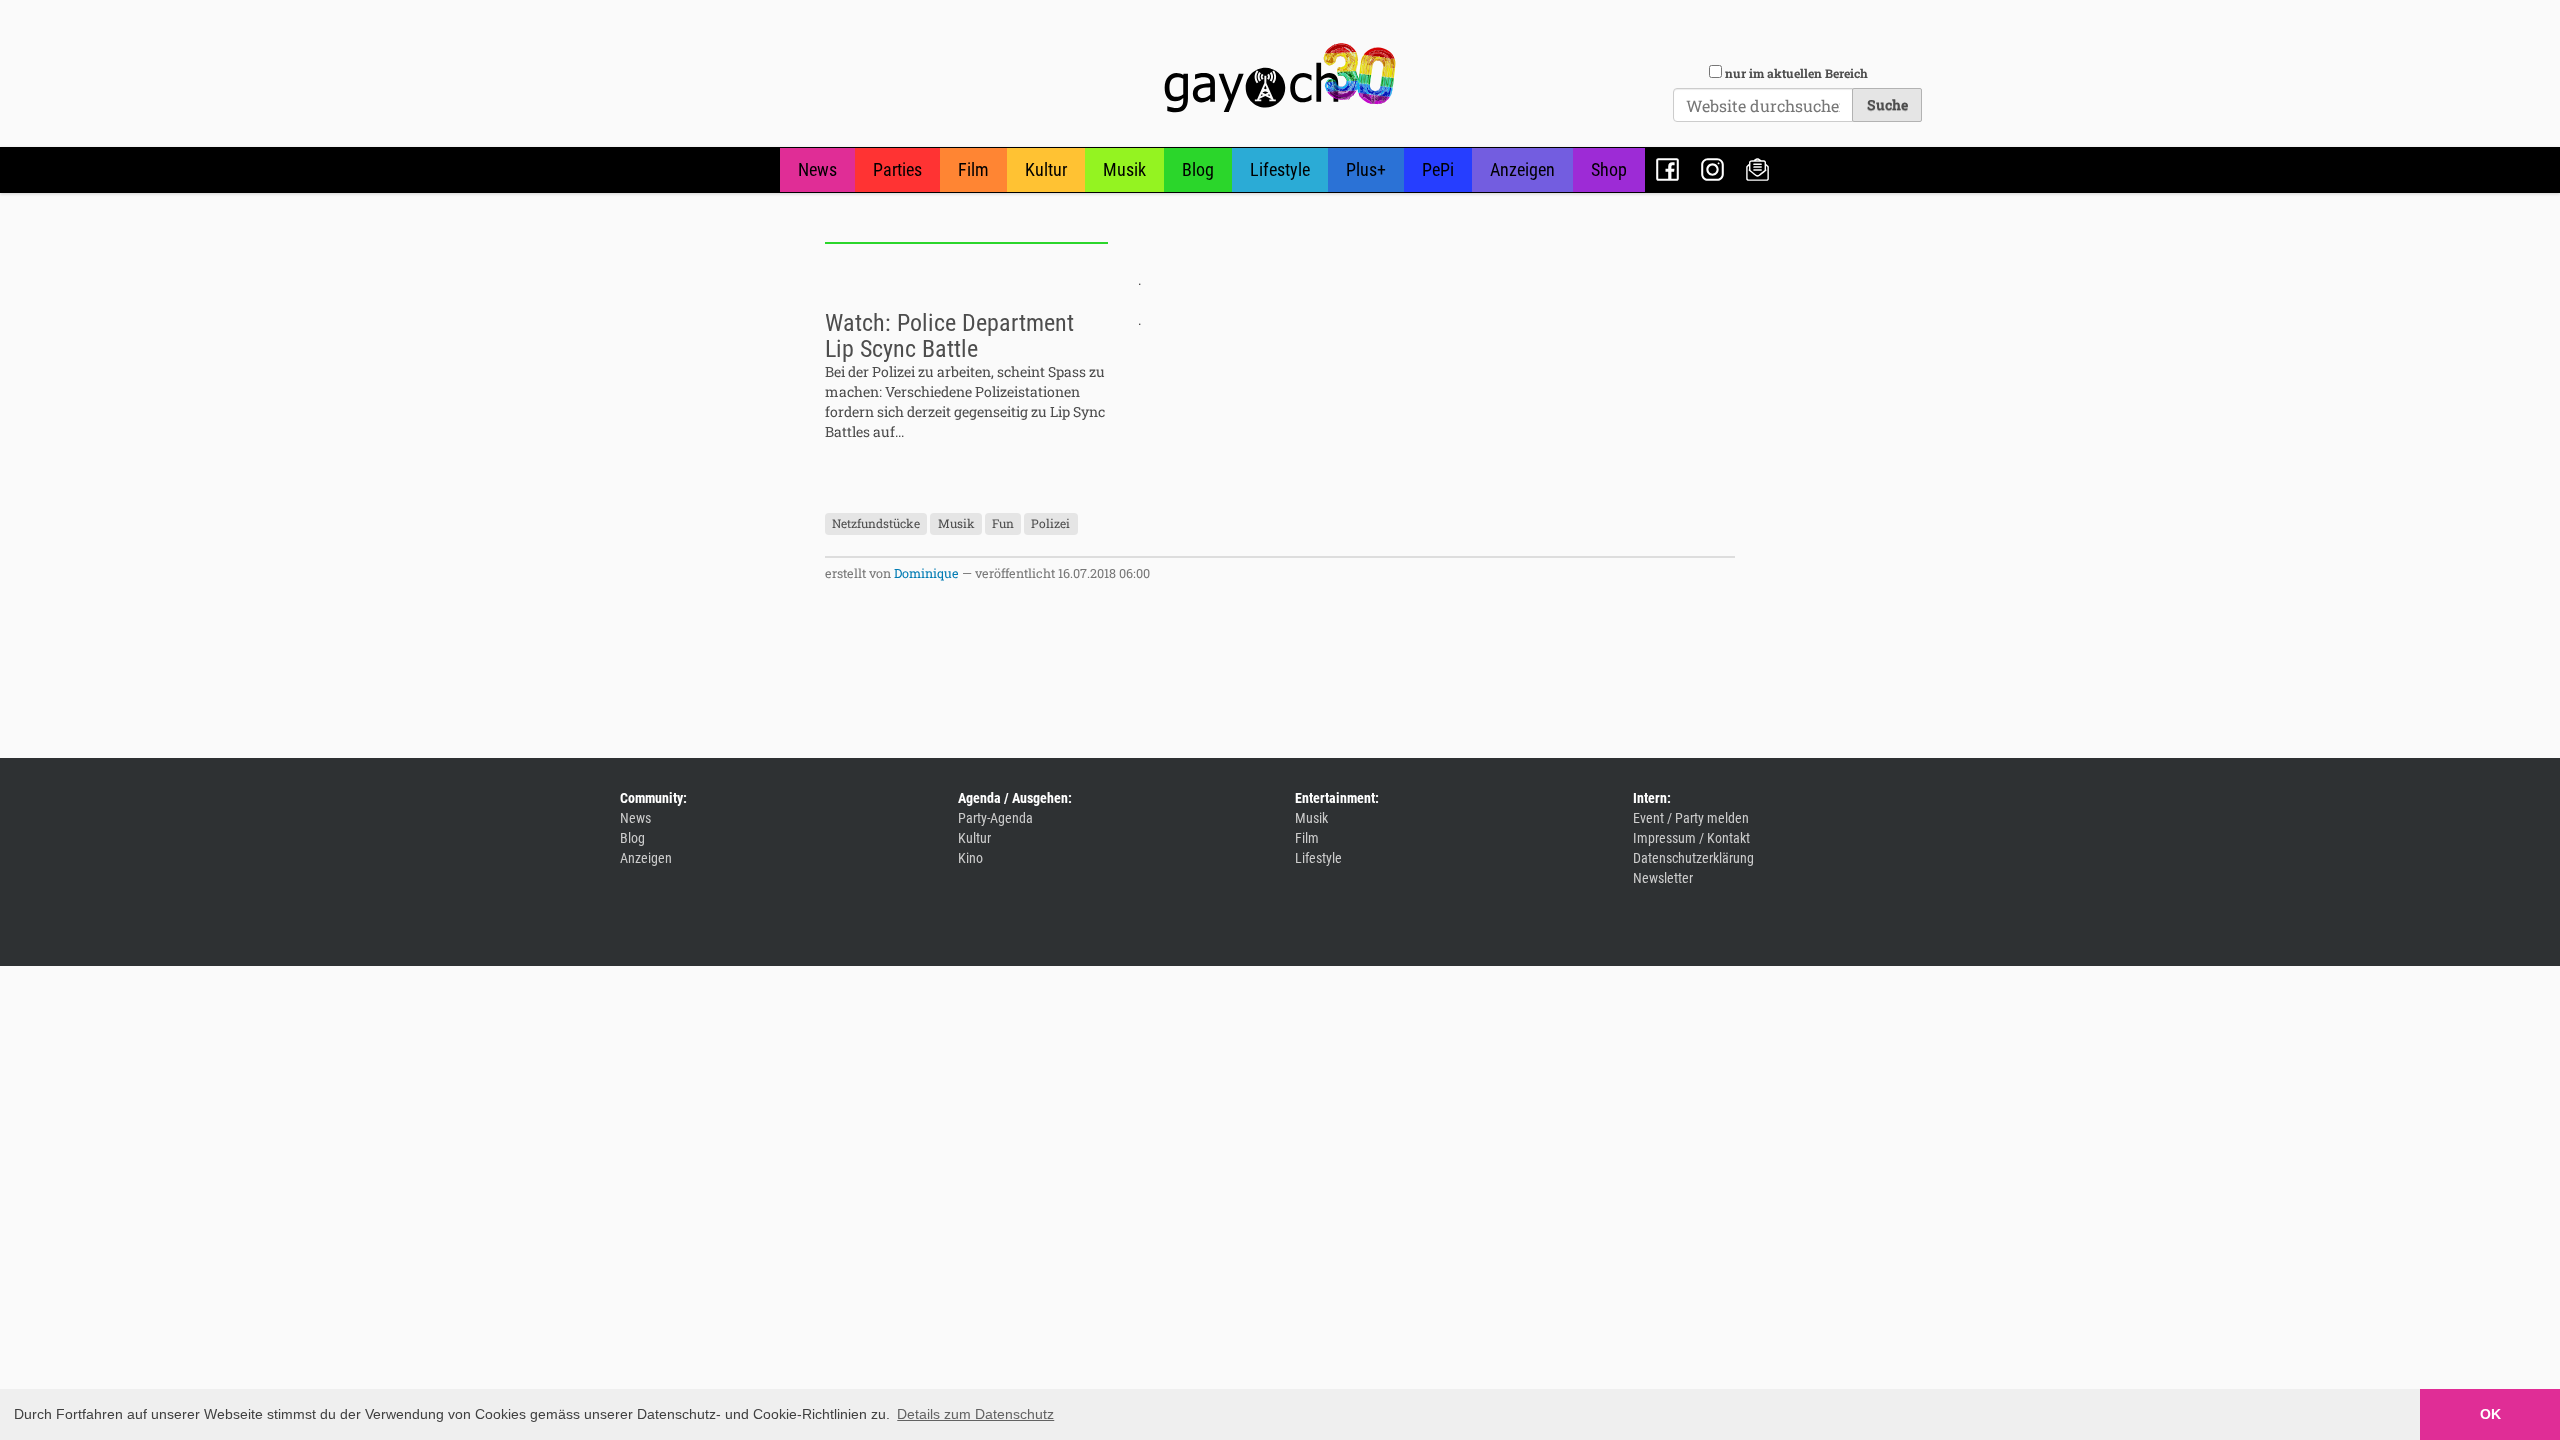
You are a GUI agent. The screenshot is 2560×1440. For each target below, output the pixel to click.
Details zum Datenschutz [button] (975, 1414)
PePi (1438, 169)
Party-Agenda (995, 818)
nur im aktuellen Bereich (1796, 73)
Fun (1003, 523)
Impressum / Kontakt (1691, 838)
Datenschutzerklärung (1693, 858)
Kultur (1046, 169)
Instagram (1712, 169)
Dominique (926, 573)
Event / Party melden (1691, 818)
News (817, 169)
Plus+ (1366, 169)
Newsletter (1757, 169)
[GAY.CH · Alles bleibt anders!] (1280, 78)
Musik (1124, 169)
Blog (1198, 169)
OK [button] (2490, 1414)
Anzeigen (1522, 169)
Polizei (1050, 523)
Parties (897, 169)
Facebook (1667, 169)
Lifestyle (1280, 169)
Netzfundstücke (876, 523)
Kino (970, 858)
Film (973, 169)
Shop (1609, 169)
